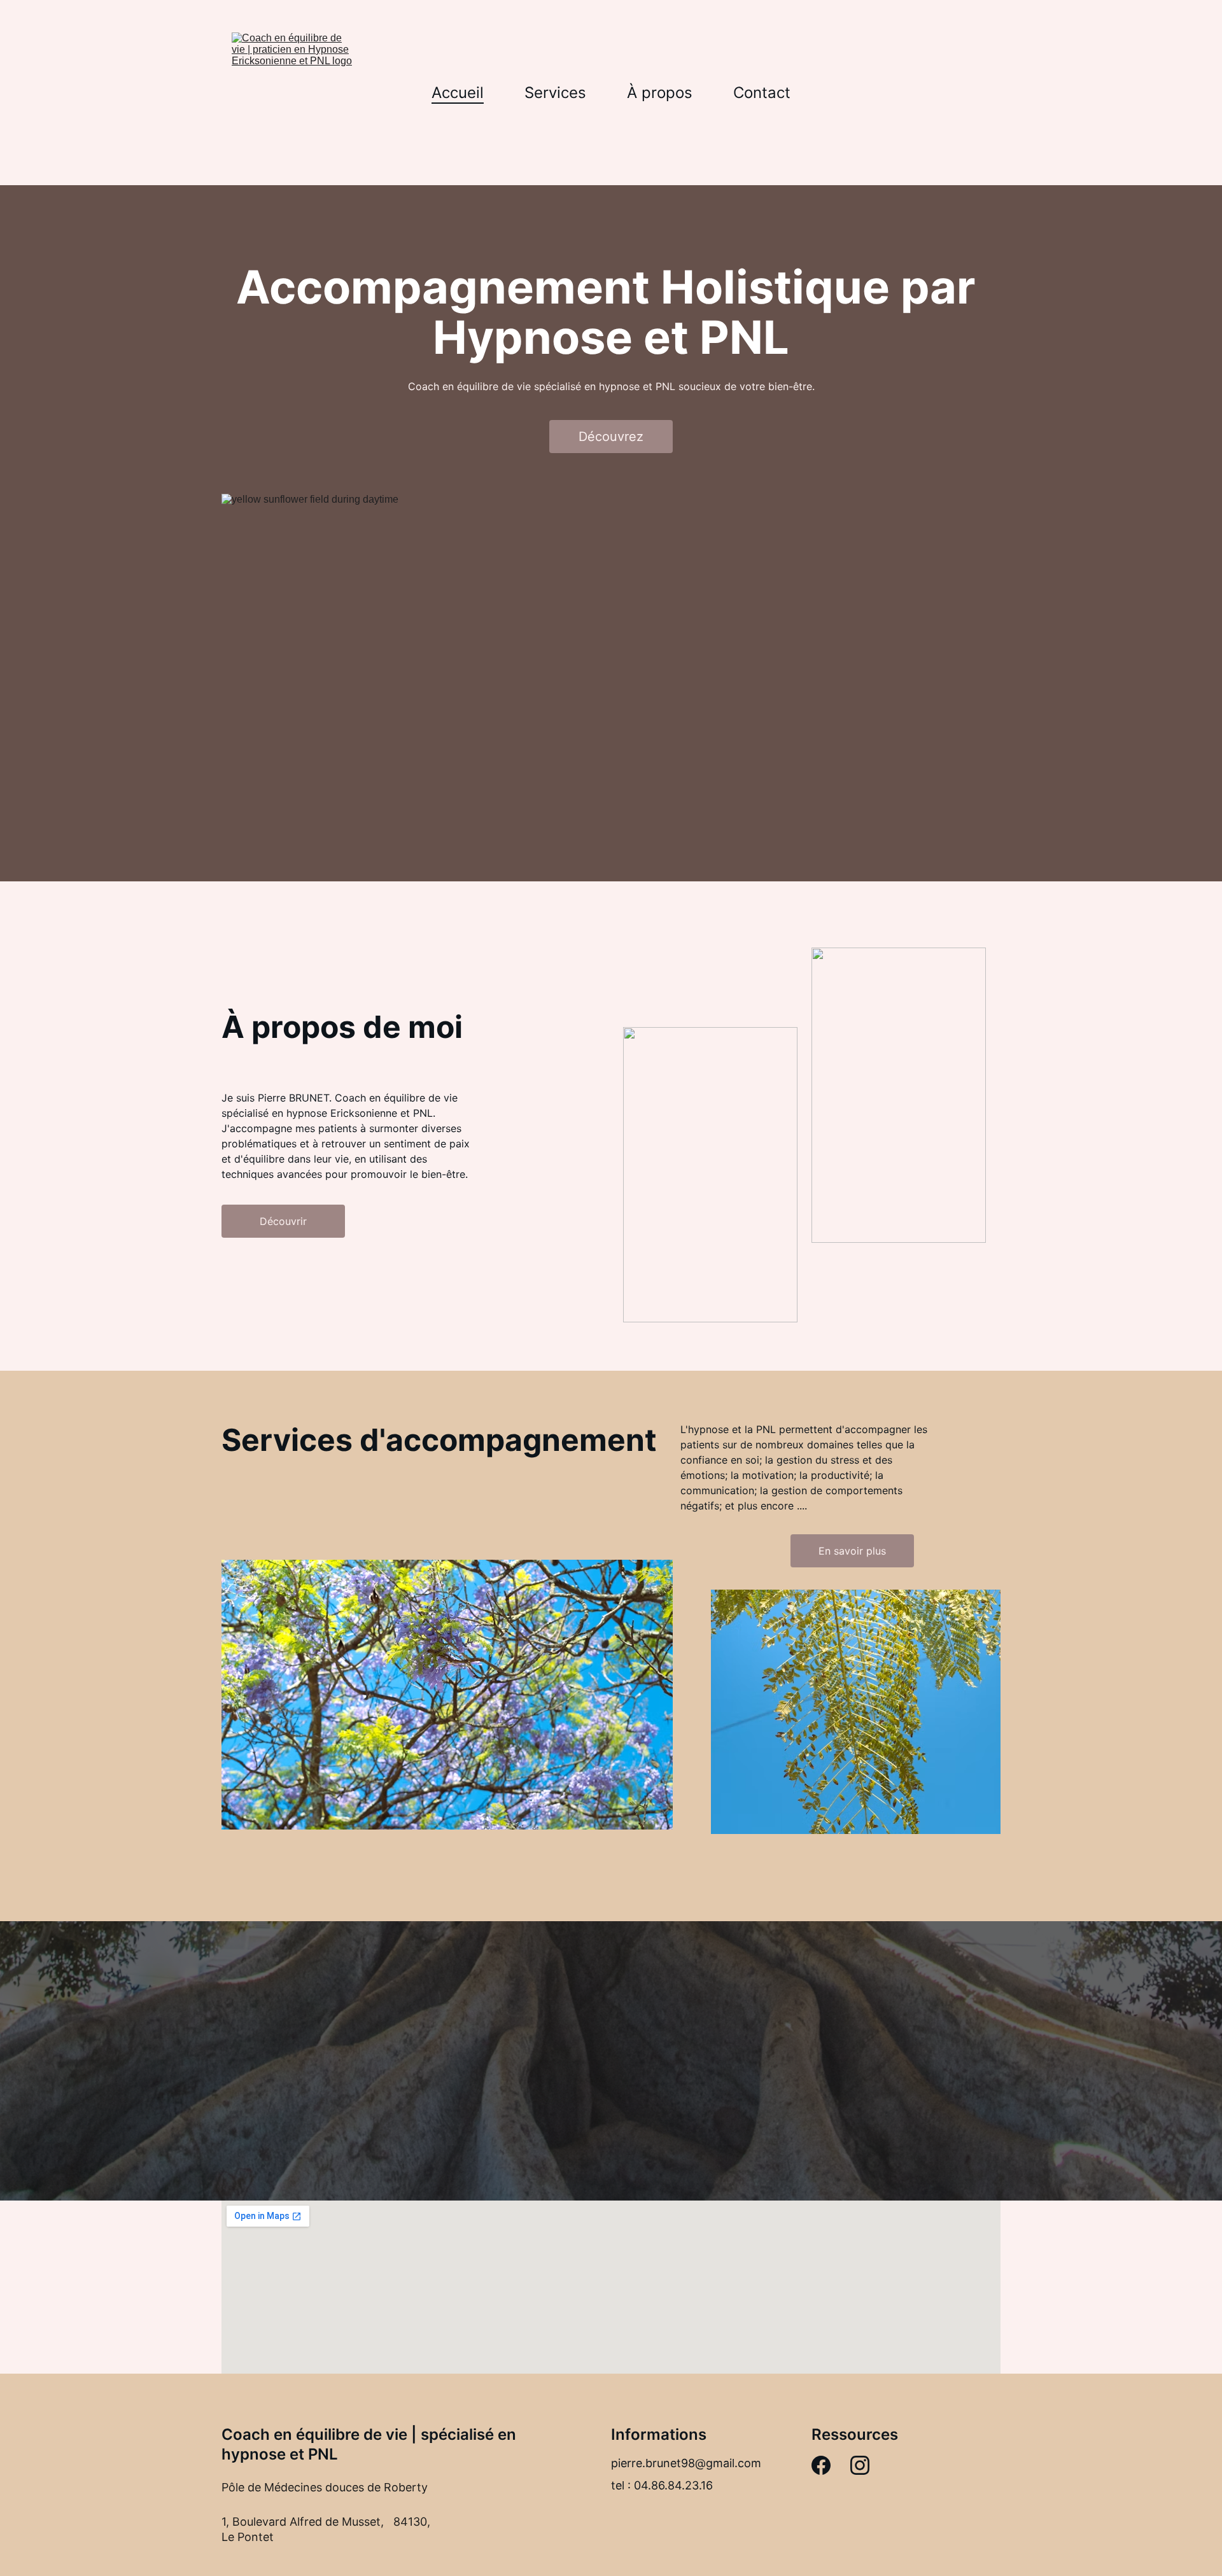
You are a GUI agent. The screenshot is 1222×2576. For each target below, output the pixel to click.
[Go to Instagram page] (860, 2465)
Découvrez (611, 437)
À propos (660, 93)
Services (555, 93)
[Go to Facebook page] (821, 2465)
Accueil (458, 93)
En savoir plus (852, 1551)
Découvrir (283, 1221)
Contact (762, 93)
